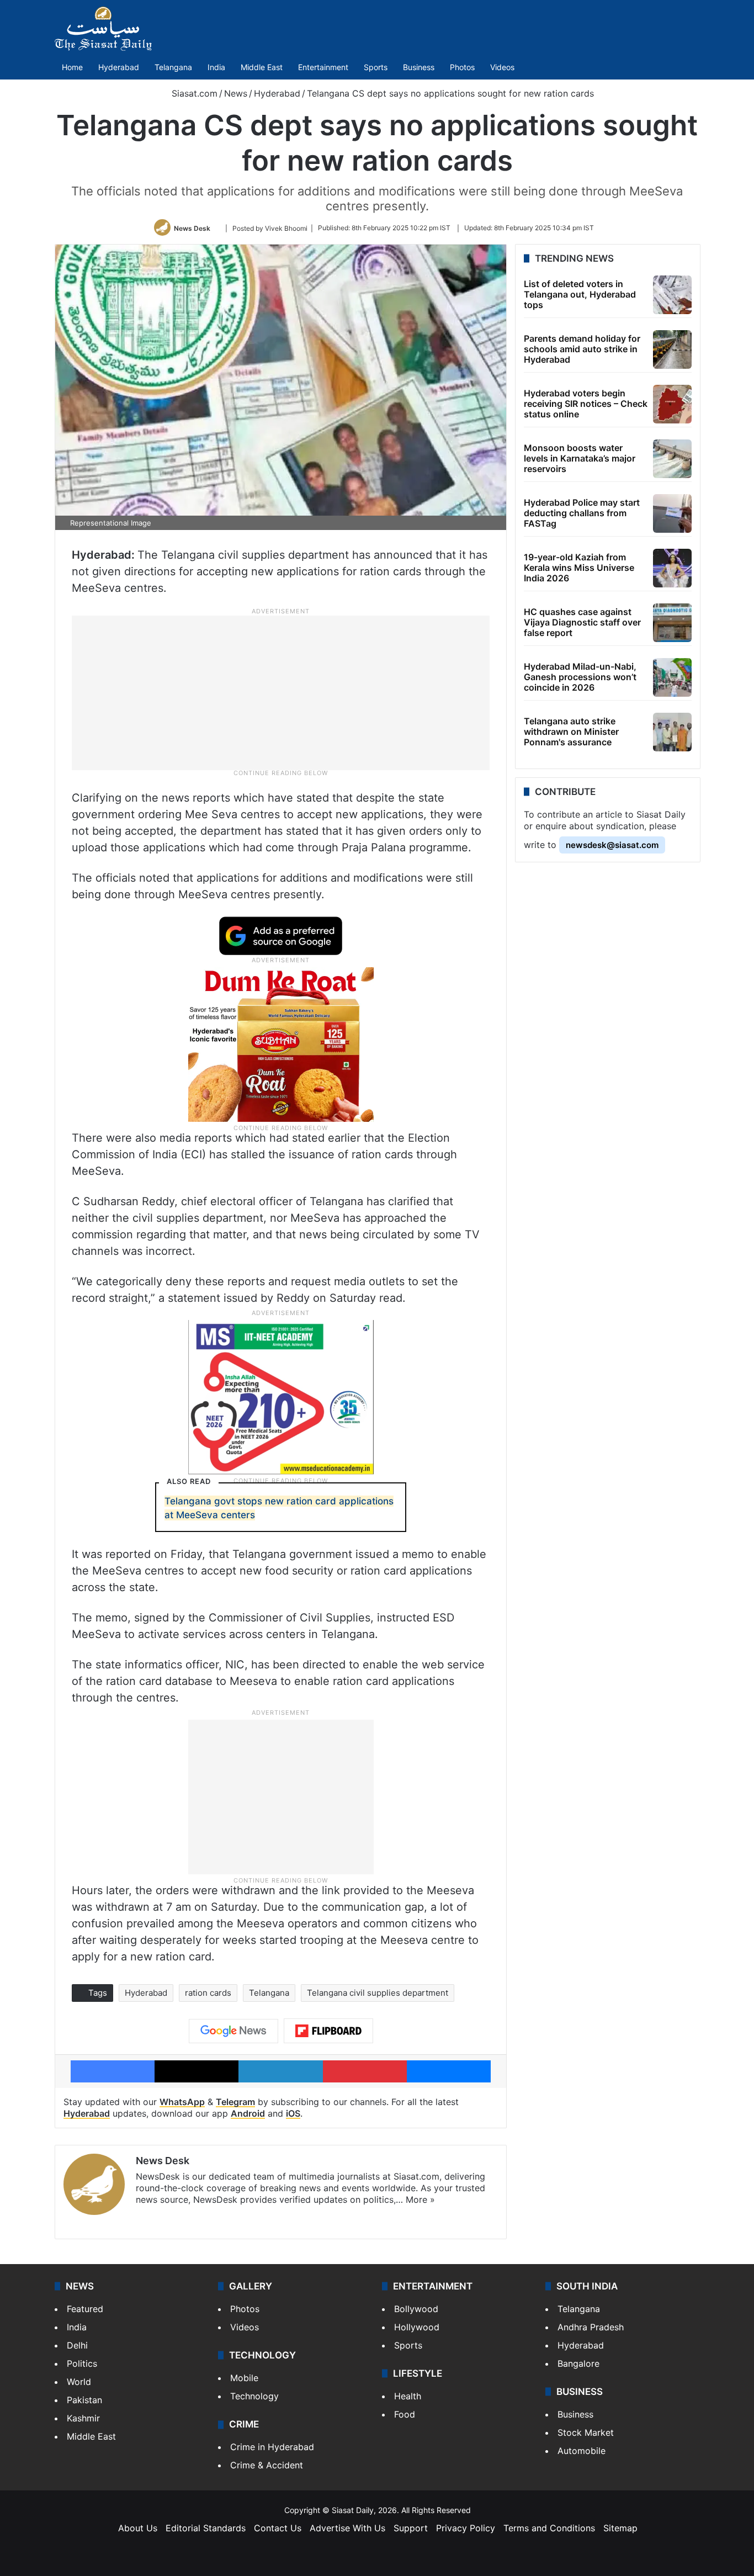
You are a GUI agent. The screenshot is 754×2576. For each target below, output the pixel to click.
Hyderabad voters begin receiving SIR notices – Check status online (586, 404)
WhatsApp (182, 2102)
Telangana (173, 67)
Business (419, 67)
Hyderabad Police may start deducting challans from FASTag (582, 513)
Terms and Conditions (549, 2528)
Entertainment (323, 67)
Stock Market (586, 2432)
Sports (376, 67)
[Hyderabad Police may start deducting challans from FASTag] (672, 513)
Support (411, 2528)
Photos (462, 67)
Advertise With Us (347, 2528)
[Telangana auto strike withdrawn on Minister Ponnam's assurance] (672, 732)
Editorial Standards (206, 2528)
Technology (254, 2396)
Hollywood (417, 2327)
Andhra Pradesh (591, 2327)
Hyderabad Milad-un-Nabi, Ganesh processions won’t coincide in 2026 (580, 677)
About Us (138, 2528)
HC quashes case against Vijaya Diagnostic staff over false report (582, 622)
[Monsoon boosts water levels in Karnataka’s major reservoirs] (672, 459)
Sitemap (620, 2528)
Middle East (262, 67)
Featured (85, 2309)
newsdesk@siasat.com (612, 845)
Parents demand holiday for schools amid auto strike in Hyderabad (582, 349)
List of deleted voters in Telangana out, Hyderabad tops (580, 294)
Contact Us (278, 2528)
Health (408, 2396)
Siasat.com (193, 93)
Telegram (235, 2102)
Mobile (244, 2378)
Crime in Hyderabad (272, 2447)
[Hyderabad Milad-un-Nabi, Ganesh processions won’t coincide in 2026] (672, 677)
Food (405, 2414)
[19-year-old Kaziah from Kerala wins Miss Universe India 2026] (672, 568)
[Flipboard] (328, 2031)
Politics (82, 2363)
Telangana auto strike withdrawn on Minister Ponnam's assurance (571, 732)
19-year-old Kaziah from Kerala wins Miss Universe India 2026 (579, 568)
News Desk (192, 228)
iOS (293, 2113)
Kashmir (83, 2418)
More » (420, 2199)
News (236, 93)
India (216, 67)
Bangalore (578, 2363)
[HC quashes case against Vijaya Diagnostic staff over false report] (672, 623)
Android (248, 2113)
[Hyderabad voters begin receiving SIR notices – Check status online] (672, 404)
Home (72, 67)
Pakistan (84, 2400)
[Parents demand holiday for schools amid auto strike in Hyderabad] (672, 349)
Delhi (77, 2345)
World (79, 2382)
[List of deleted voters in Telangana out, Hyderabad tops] (672, 295)
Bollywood (416, 2309)
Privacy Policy (466, 2528)
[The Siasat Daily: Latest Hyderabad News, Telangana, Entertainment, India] (103, 29)
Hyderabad (119, 67)
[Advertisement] (281, 692)
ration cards (208, 1993)
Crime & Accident (267, 2465)
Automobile (582, 2451)
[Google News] (233, 2031)
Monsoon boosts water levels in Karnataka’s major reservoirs (580, 458)
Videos (502, 67)
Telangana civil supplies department (378, 1993)
